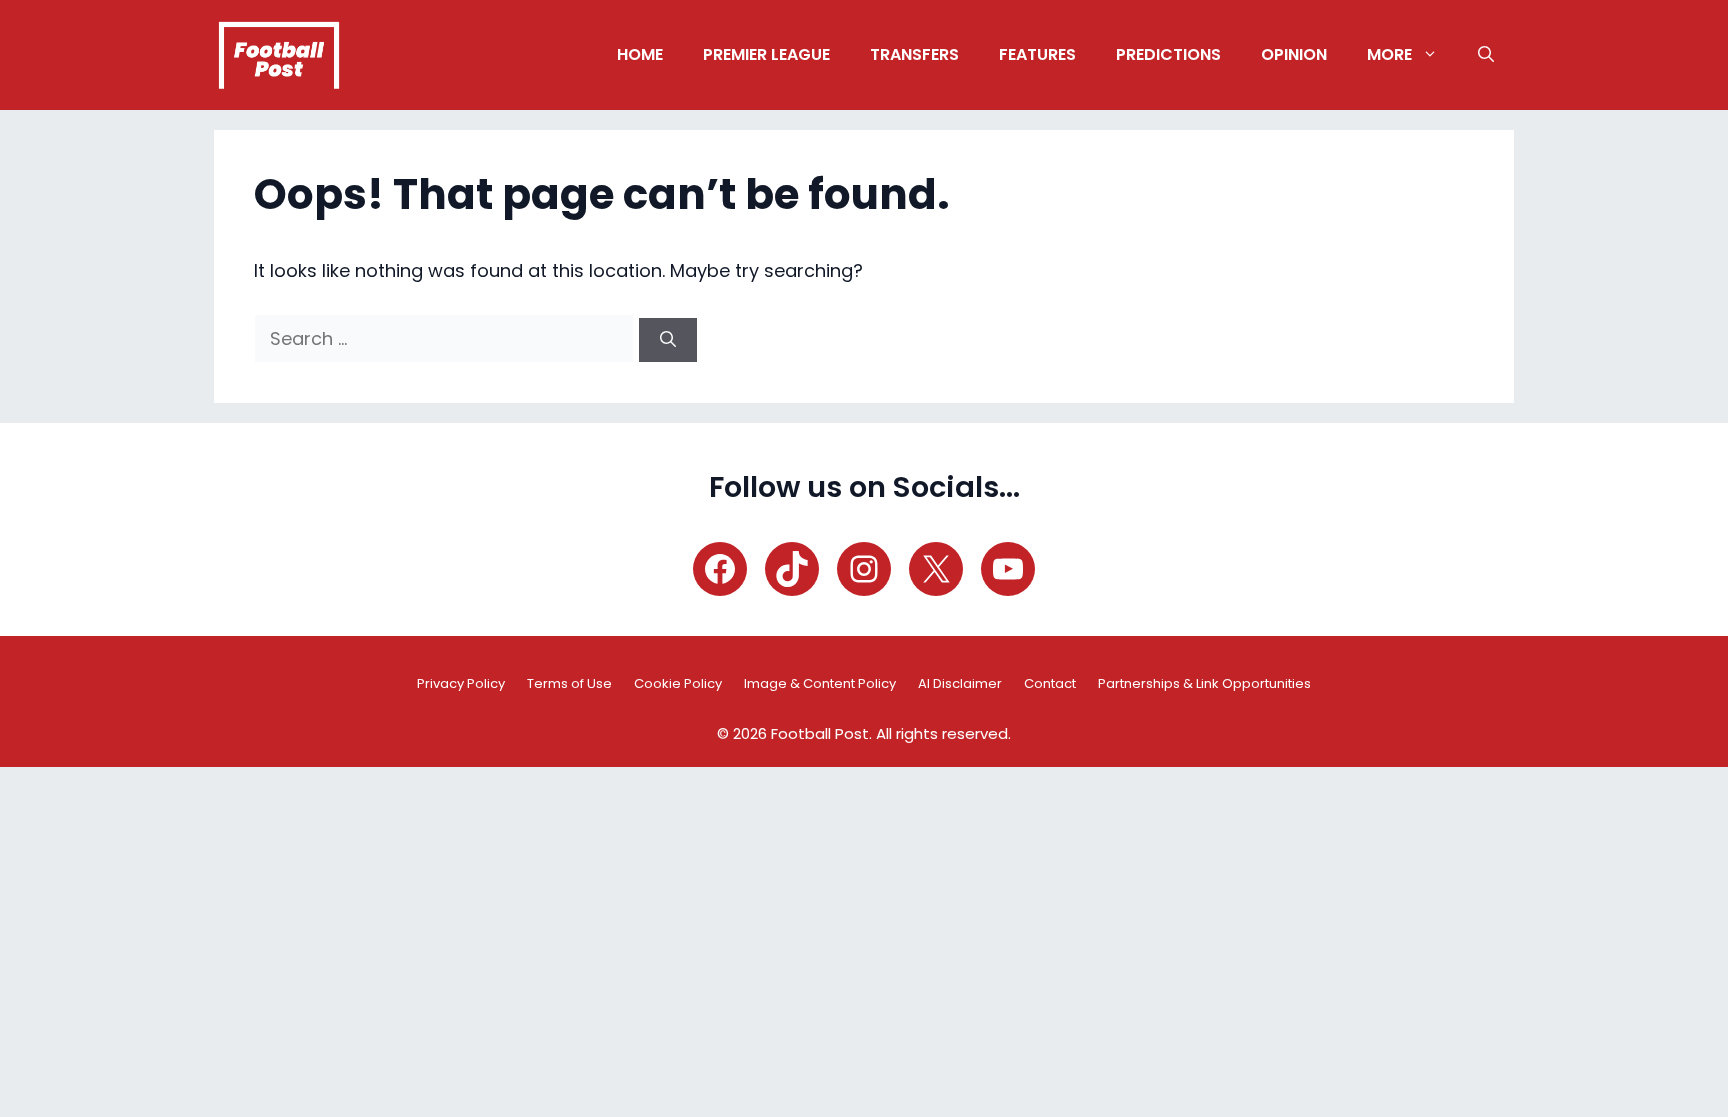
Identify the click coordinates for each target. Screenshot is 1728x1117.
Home (640, 54)
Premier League (766, 54)
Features (1037, 54)
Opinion (1294, 54)
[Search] (668, 340)
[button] (1486, 55)
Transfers (914, 54)
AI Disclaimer (960, 683)
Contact (1050, 683)
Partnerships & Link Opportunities (1204, 683)
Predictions (1168, 54)
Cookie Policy (678, 683)
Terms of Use (569, 683)
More (1389, 54)
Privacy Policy (461, 683)
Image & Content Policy (820, 683)
